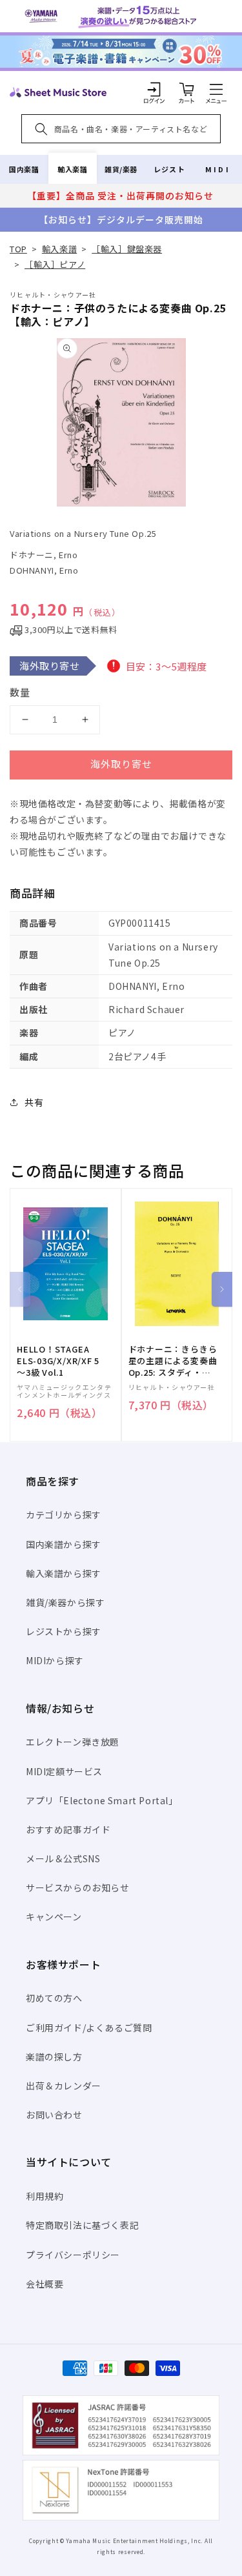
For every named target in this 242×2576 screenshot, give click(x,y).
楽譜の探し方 (54, 2057)
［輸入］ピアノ (55, 264)
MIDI (218, 169)
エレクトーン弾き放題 (73, 1742)
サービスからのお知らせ (78, 1887)
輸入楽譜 (72, 169)
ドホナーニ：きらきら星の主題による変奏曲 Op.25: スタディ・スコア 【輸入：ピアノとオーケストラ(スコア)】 (173, 1361)
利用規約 (45, 2196)
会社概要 (45, 2284)
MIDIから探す (55, 1660)
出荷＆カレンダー (64, 2086)
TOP (18, 249)
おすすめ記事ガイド (68, 1829)
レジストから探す (64, 1631)
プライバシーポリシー (73, 2255)
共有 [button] (34, 1102)
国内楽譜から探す (64, 1544)
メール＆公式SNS (63, 1858)
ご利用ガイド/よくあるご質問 (89, 2028)
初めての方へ (54, 1998)
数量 (20, 692)
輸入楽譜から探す (64, 1573)
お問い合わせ (54, 2115)
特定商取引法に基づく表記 (82, 2225)
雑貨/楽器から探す (65, 1602)
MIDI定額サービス (64, 1771)
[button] (216, 89)
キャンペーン (54, 1917)
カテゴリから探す (64, 1514)
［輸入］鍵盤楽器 (127, 249)
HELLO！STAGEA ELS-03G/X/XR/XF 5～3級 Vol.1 (58, 1361)
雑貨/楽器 (121, 169)
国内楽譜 (24, 169)
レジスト (169, 169)
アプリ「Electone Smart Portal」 (102, 1800)
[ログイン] (154, 89)
